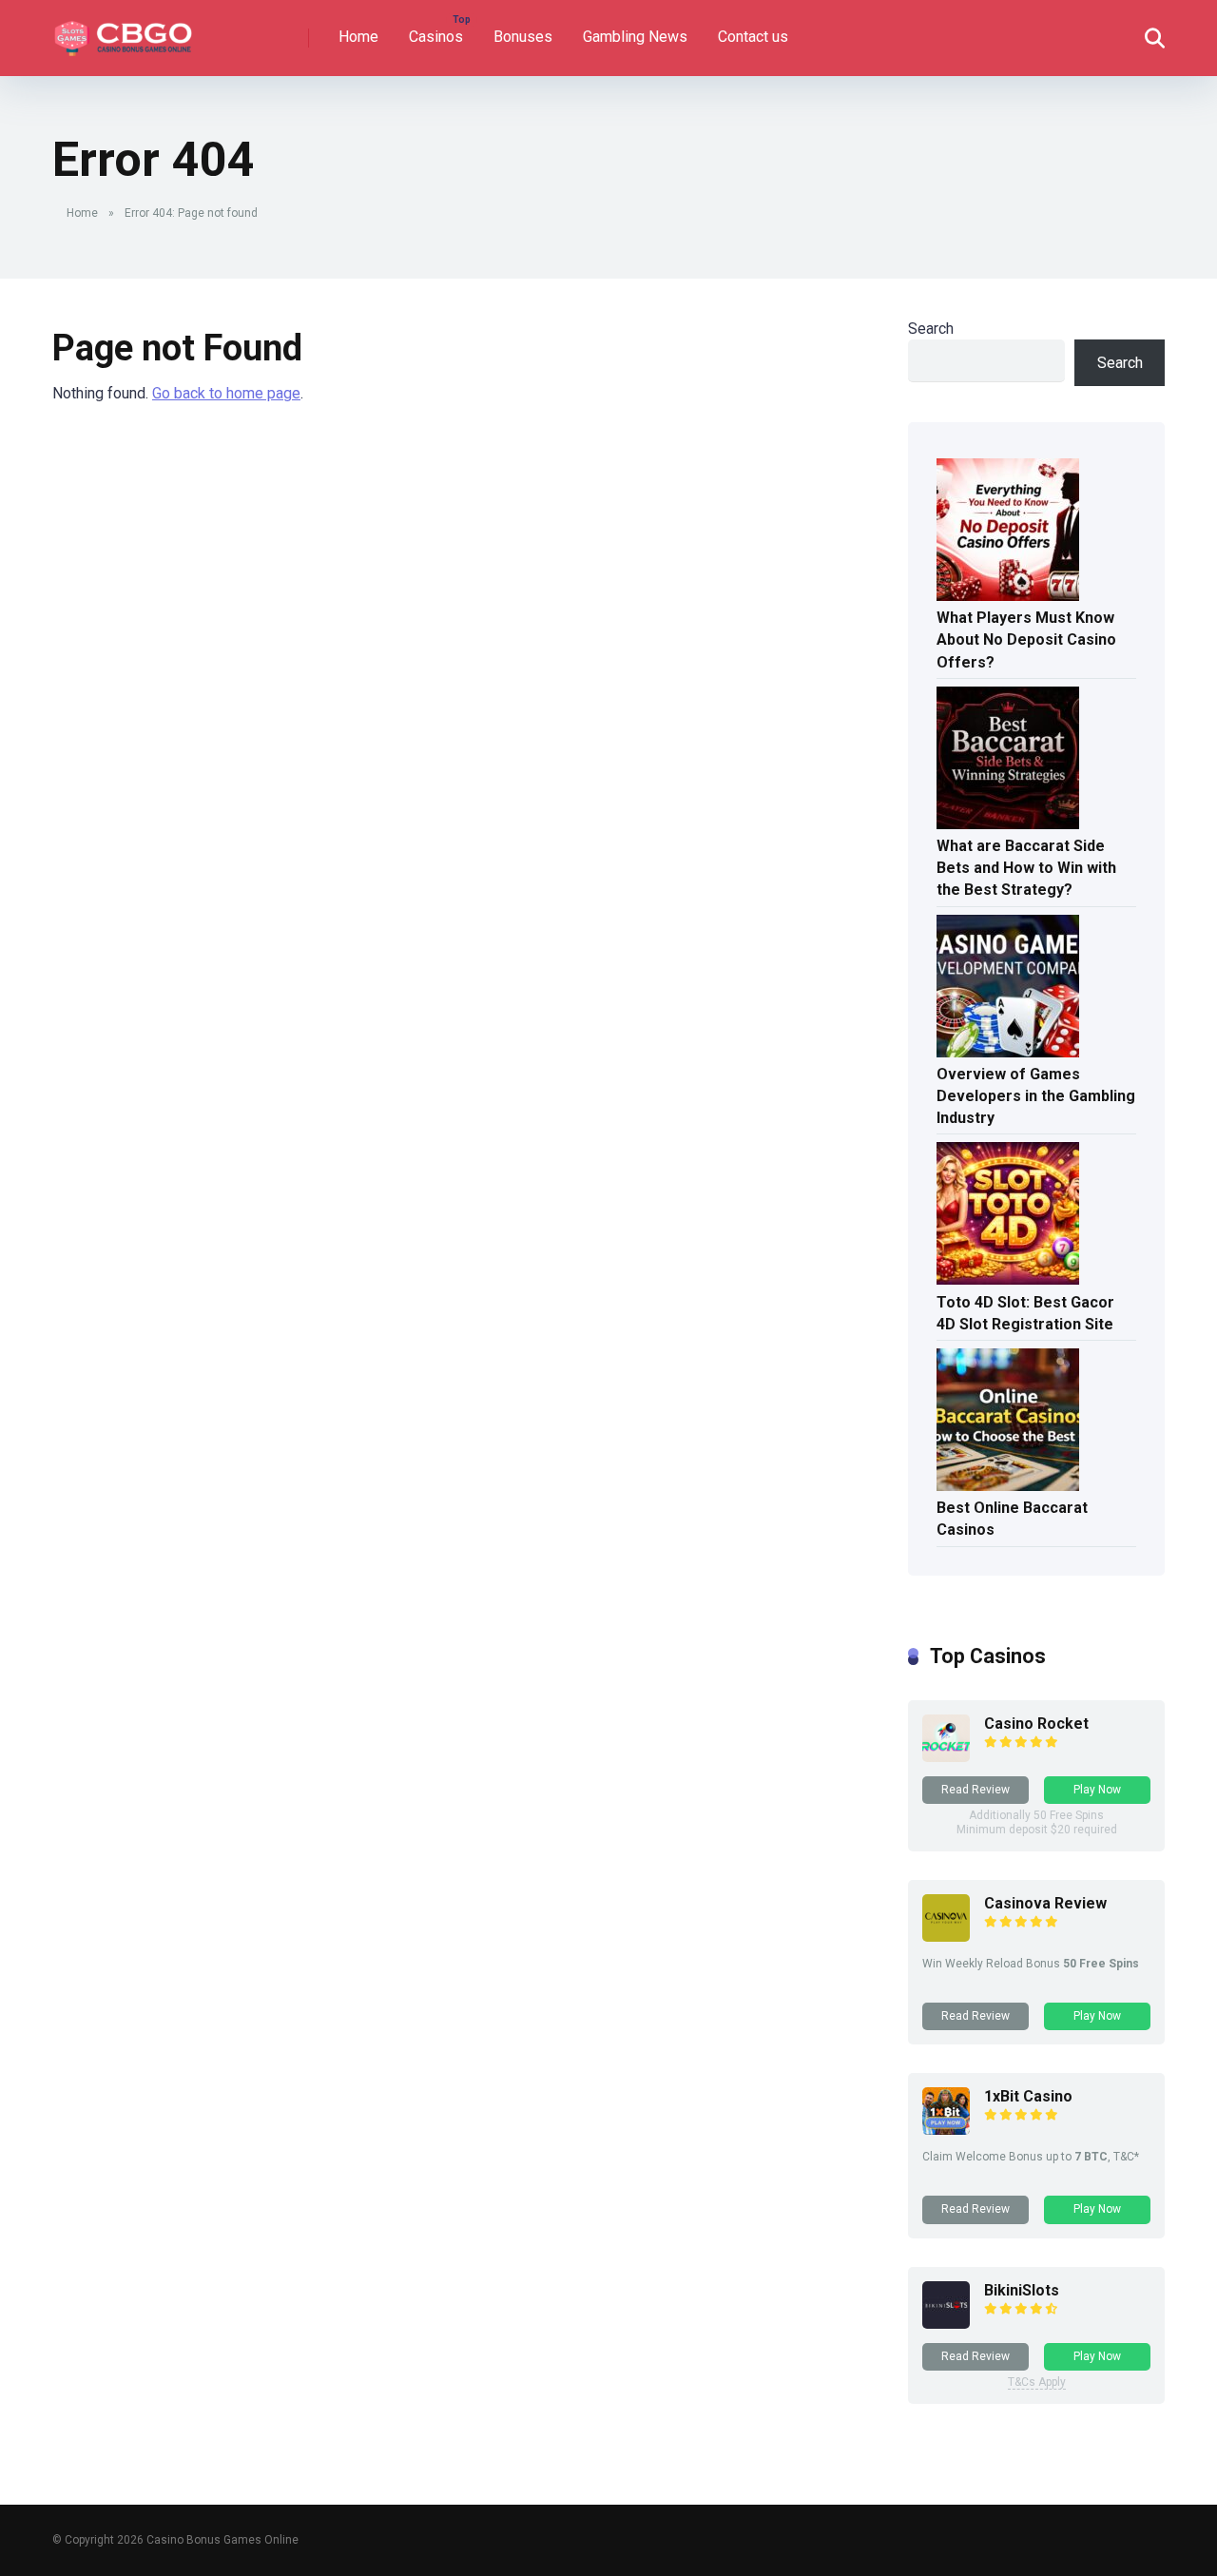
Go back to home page (226, 393)
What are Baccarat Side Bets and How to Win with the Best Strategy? (1026, 868)
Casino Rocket (1036, 1724)
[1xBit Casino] (946, 2130)
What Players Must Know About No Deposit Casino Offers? (1026, 639)
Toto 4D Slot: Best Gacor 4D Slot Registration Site (1025, 1313)
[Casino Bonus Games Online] (126, 31)
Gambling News (635, 37)
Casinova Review (1045, 1903)
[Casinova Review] (946, 1937)
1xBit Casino (1028, 2096)
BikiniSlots (1022, 2290)
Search (931, 329)
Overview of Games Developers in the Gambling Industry (1036, 1096)
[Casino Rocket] (946, 1757)
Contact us (753, 37)
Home (358, 37)
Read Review (976, 1790)
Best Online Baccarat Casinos (1012, 1519)
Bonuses (523, 37)
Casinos (436, 37)
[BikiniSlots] (946, 2324)
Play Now (1097, 1790)
